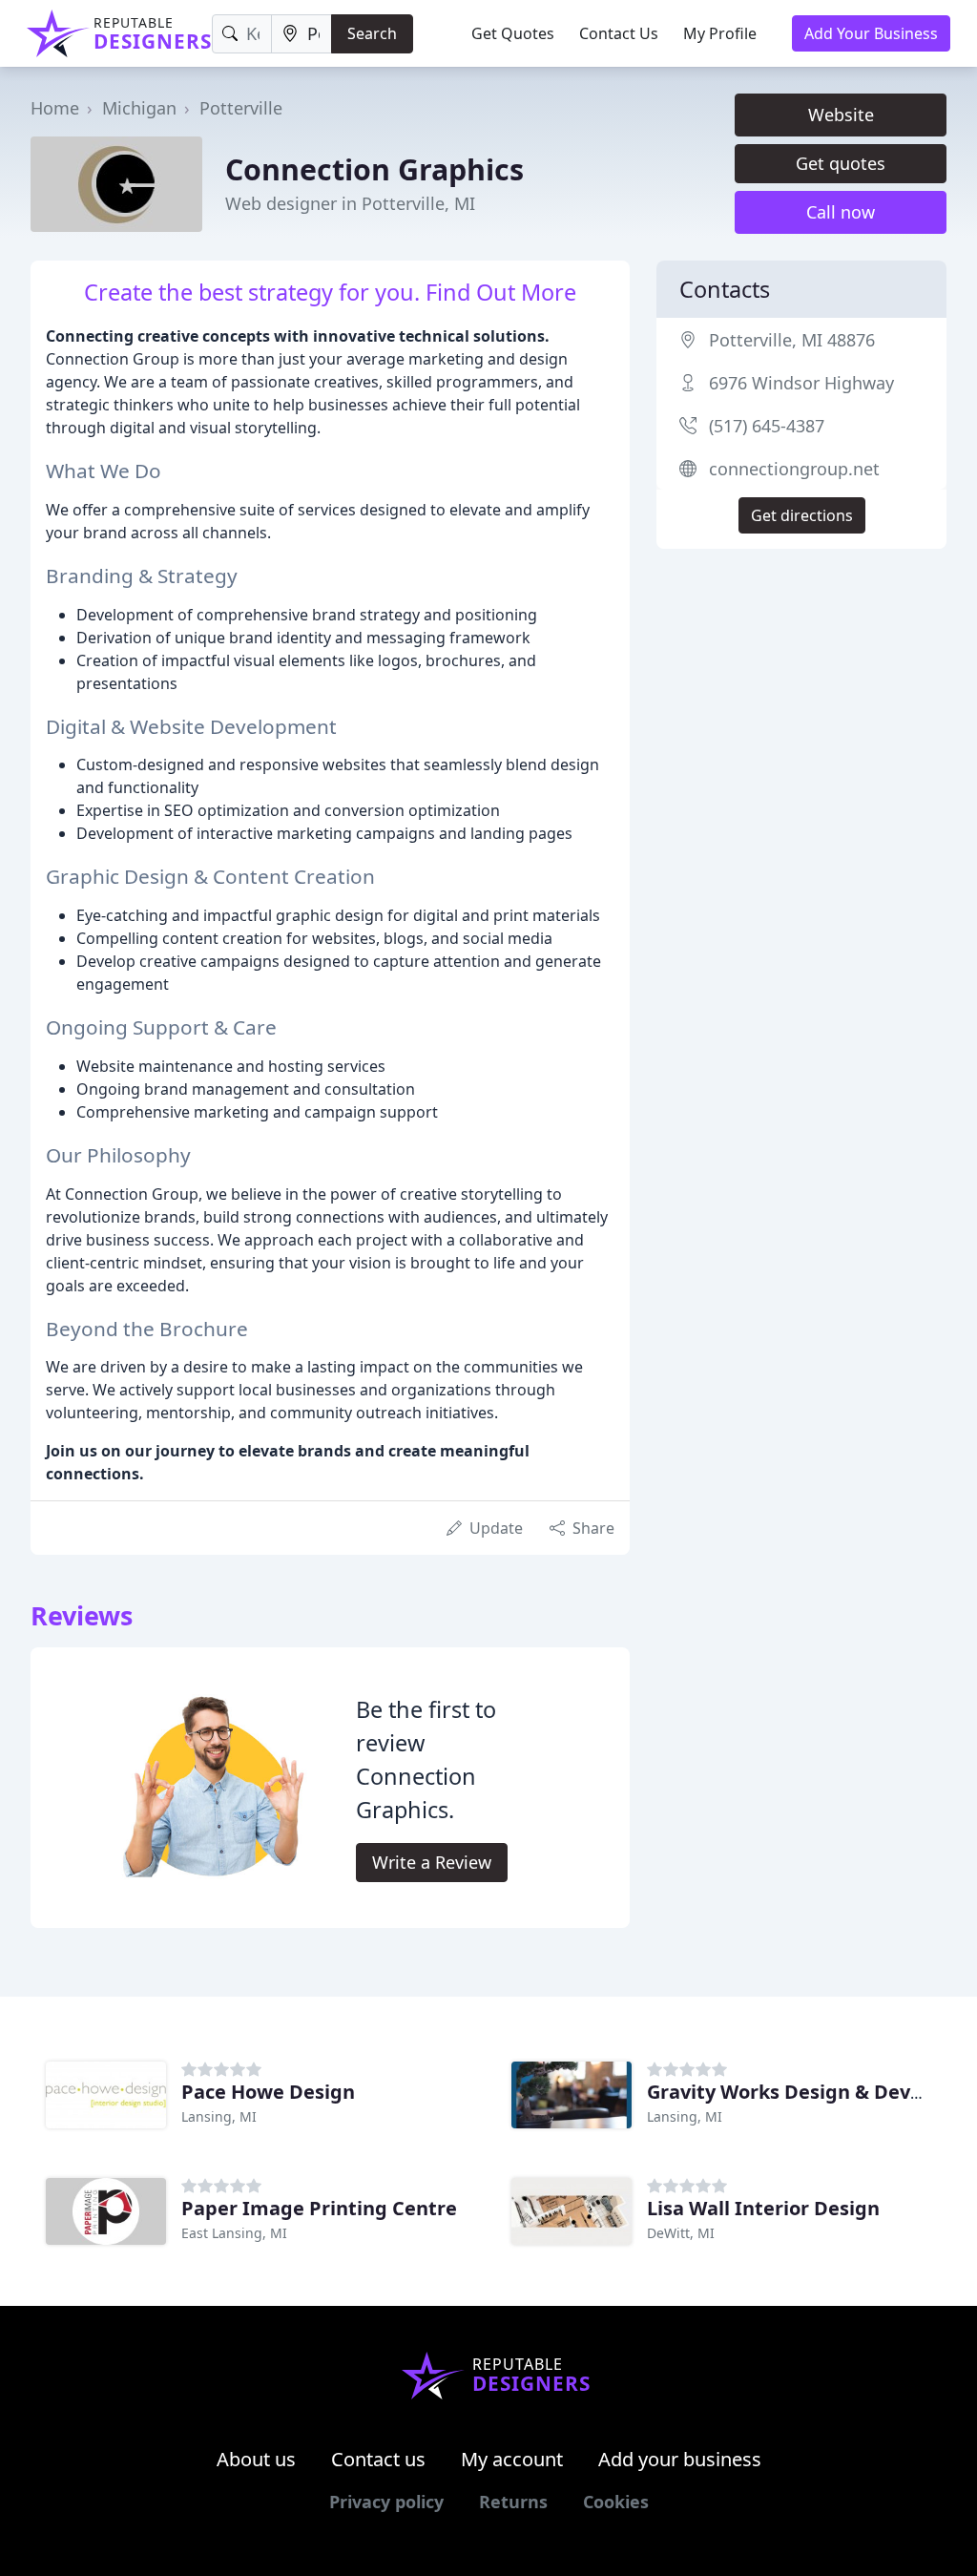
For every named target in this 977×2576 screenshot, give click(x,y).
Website (841, 115)
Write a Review (432, 1862)
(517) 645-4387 (767, 426)
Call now (841, 212)
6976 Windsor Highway (801, 383)
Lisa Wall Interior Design (763, 2208)
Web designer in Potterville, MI (350, 203)
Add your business (680, 2459)
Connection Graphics (374, 169)
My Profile (720, 33)
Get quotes (841, 163)
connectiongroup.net (794, 469)
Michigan (139, 108)
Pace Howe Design (268, 2092)
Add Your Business (871, 33)
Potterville (241, 108)
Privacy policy (386, 2502)
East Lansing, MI (234, 2233)
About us (256, 2459)
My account (512, 2459)
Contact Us (619, 33)
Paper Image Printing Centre (319, 2208)
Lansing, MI (219, 2116)
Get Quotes (513, 33)
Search (372, 33)
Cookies (616, 2502)
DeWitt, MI (681, 2233)
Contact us (378, 2459)
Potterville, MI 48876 (792, 340)
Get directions (802, 515)
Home (55, 108)
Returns (513, 2502)
